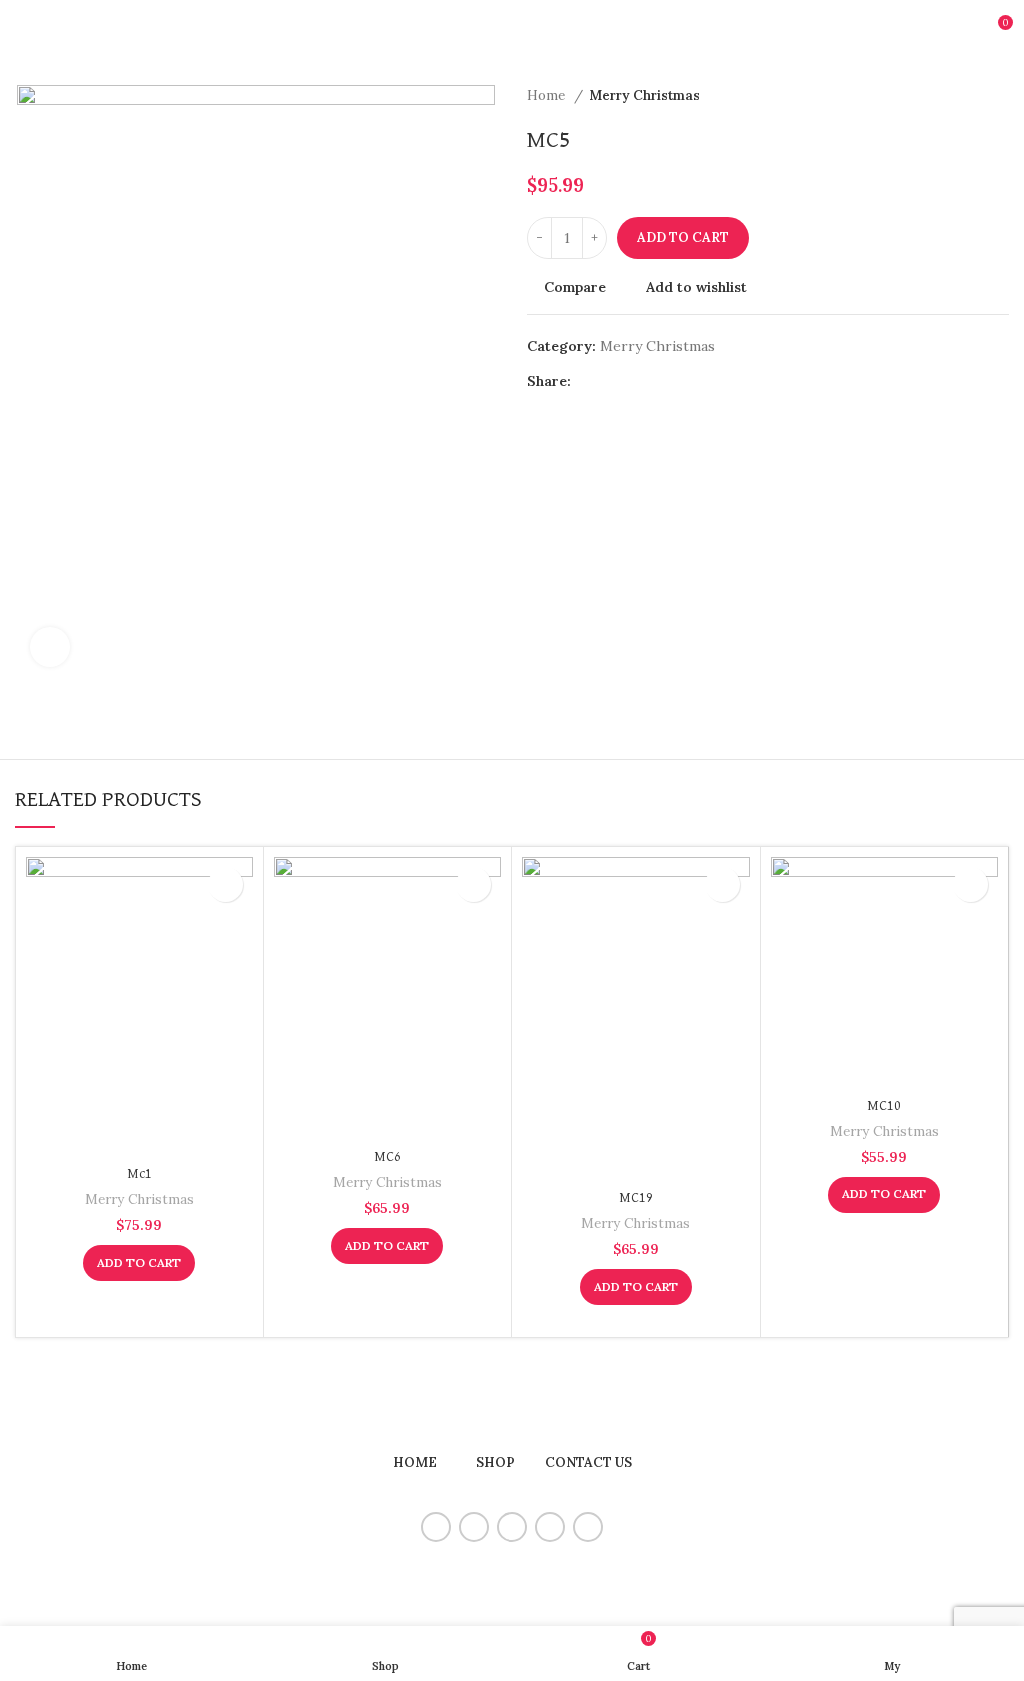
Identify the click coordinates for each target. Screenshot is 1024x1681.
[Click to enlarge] (50, 647)
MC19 (636, 1198)
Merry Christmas (644, 95)
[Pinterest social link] (633, 381)
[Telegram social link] (679, 381)
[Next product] (999, 96)
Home (548, 95)
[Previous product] (959, 96)
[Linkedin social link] (656, 381)
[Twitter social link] (610, 381)
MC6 (387, 1157)
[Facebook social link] (587, 381)
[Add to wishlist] (225, 884)
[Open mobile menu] (23, 30)
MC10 (884, 1106)
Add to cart (683, 237)
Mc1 (139, 1174)
